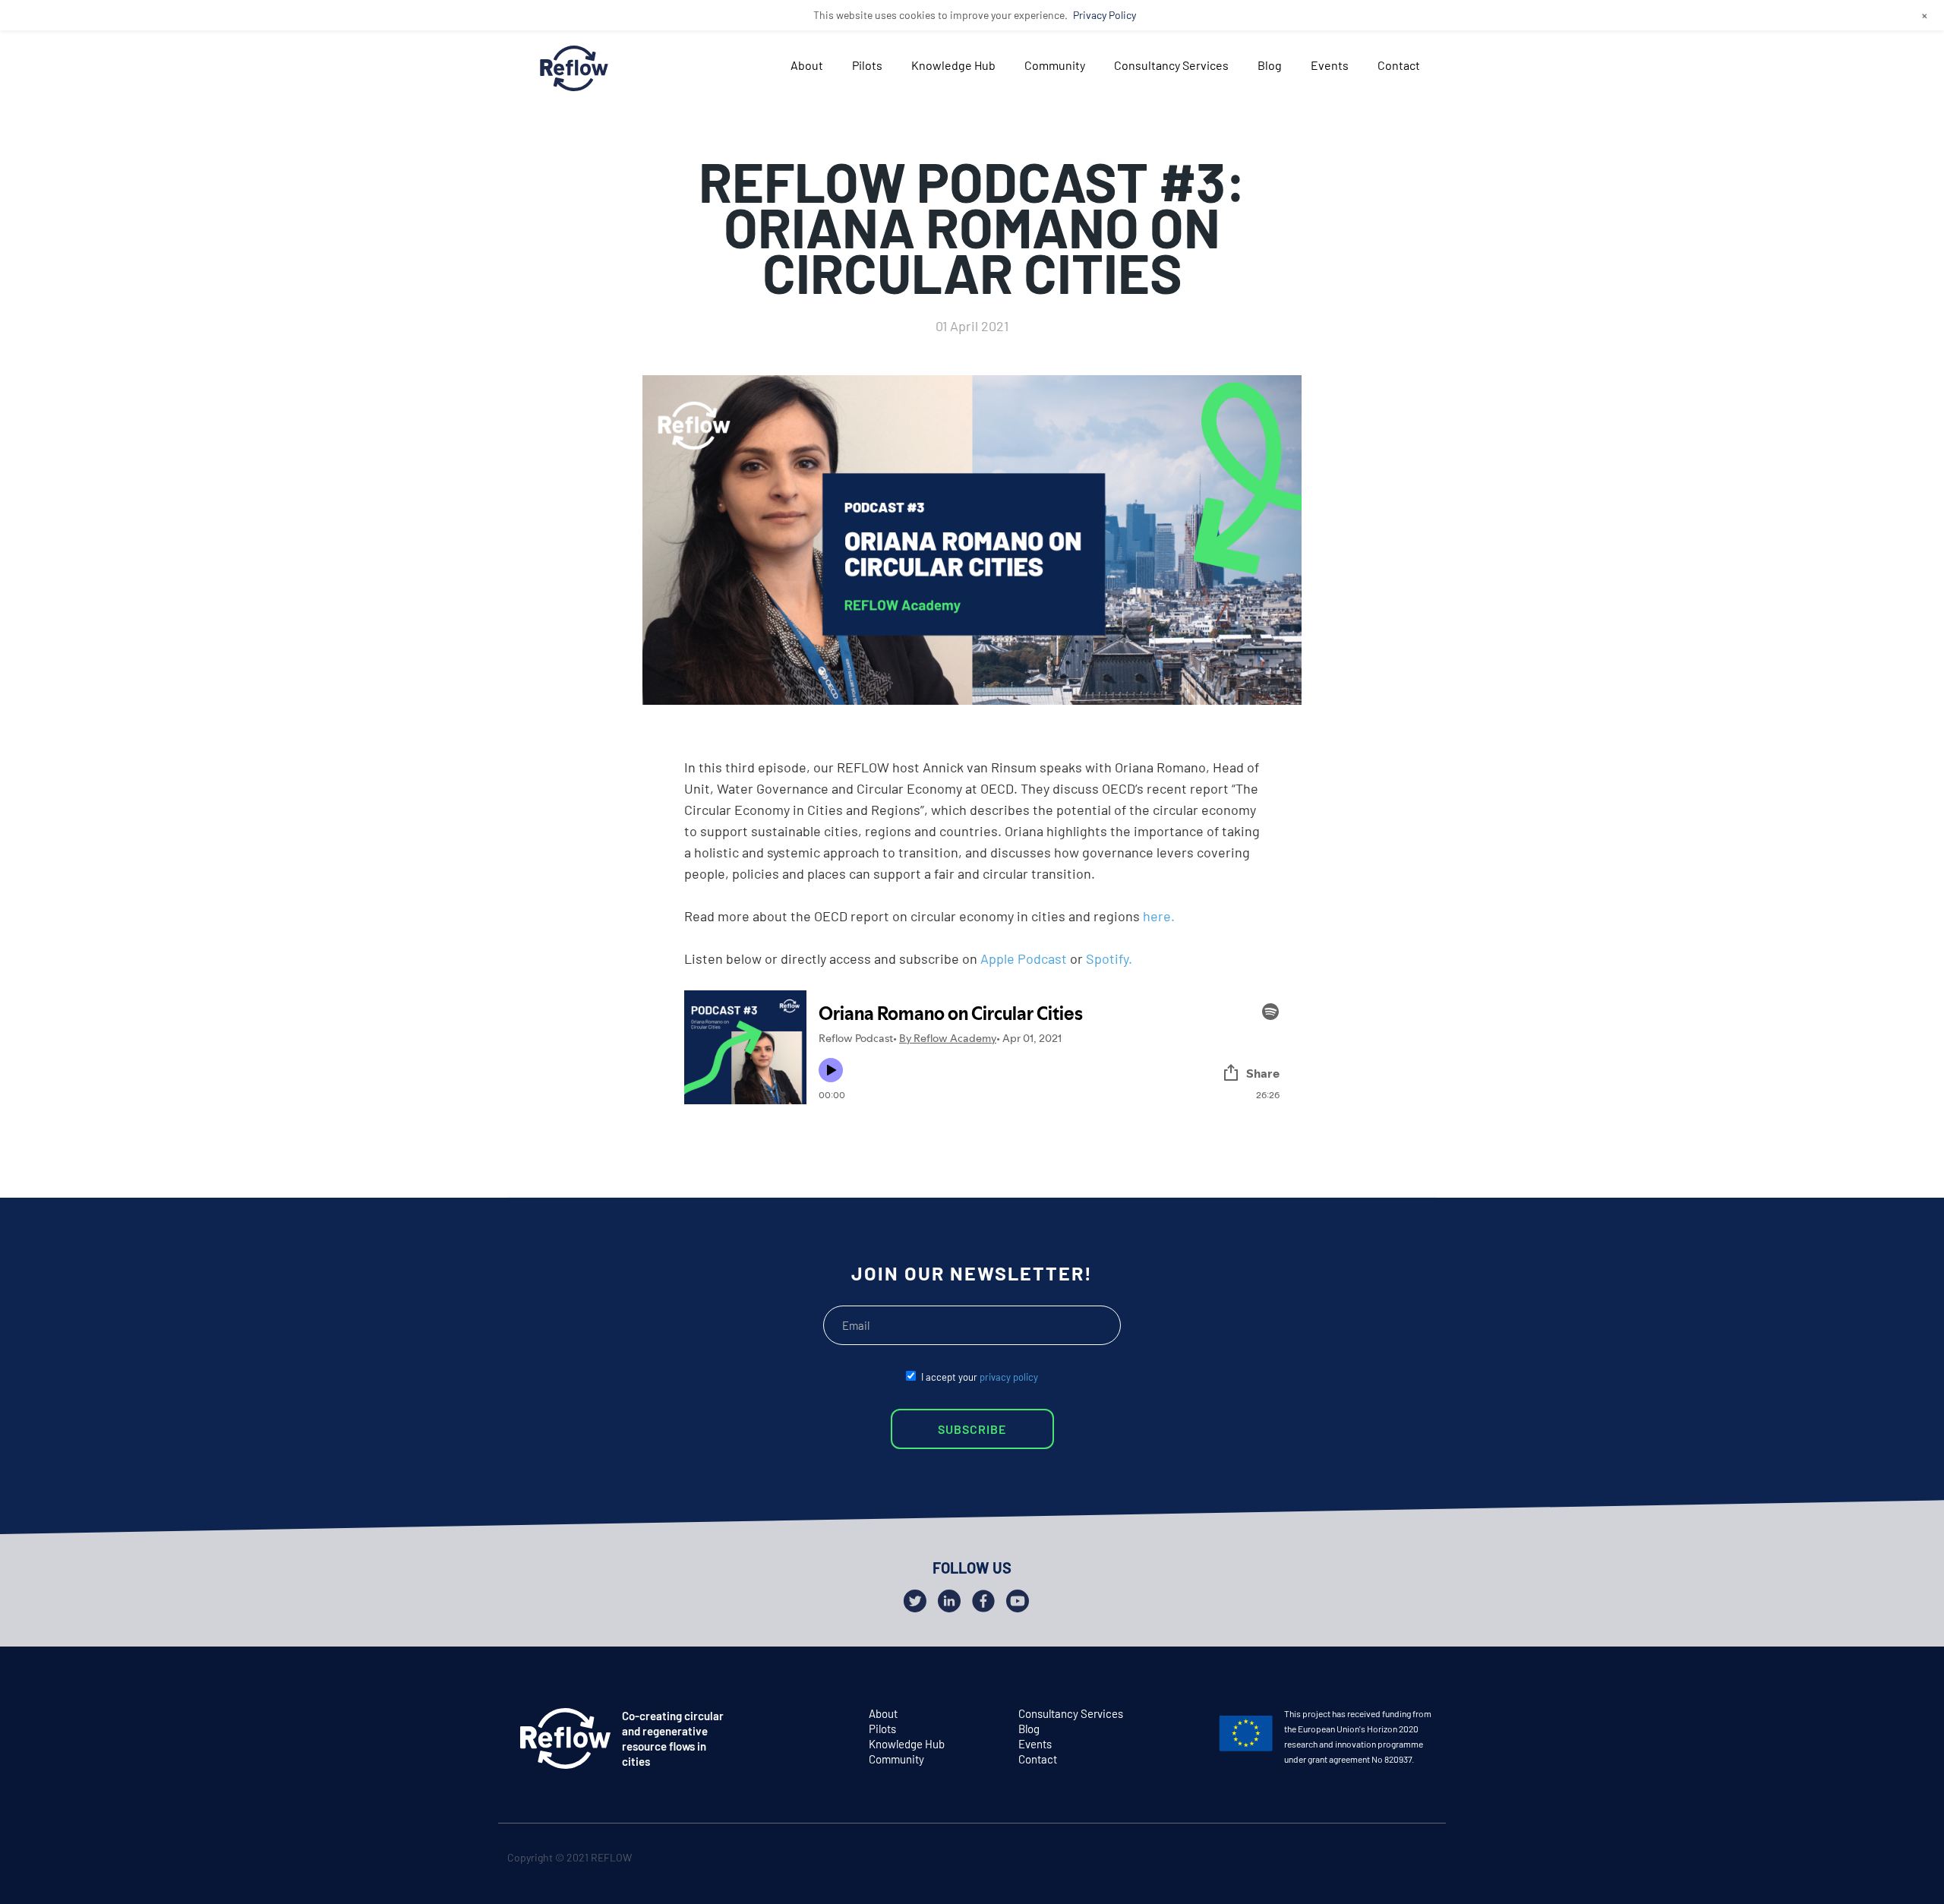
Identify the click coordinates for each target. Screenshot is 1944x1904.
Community (1055, 65)
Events (1330, 65)
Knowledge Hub (953, 65)
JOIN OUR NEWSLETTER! (972, 1273)
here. (1159, 916)
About (807, 65)
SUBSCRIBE (972, 1429)
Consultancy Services (1171, 65)
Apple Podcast (1024, 958)
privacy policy (1009, 1377)
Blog (1270, 65)
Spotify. (1109, 958)
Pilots (867, 65)
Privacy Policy (1105, 15)
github (1421, 1860)
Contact (1399, 65)
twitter (1362, 1860)
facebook (1392, 1860)
